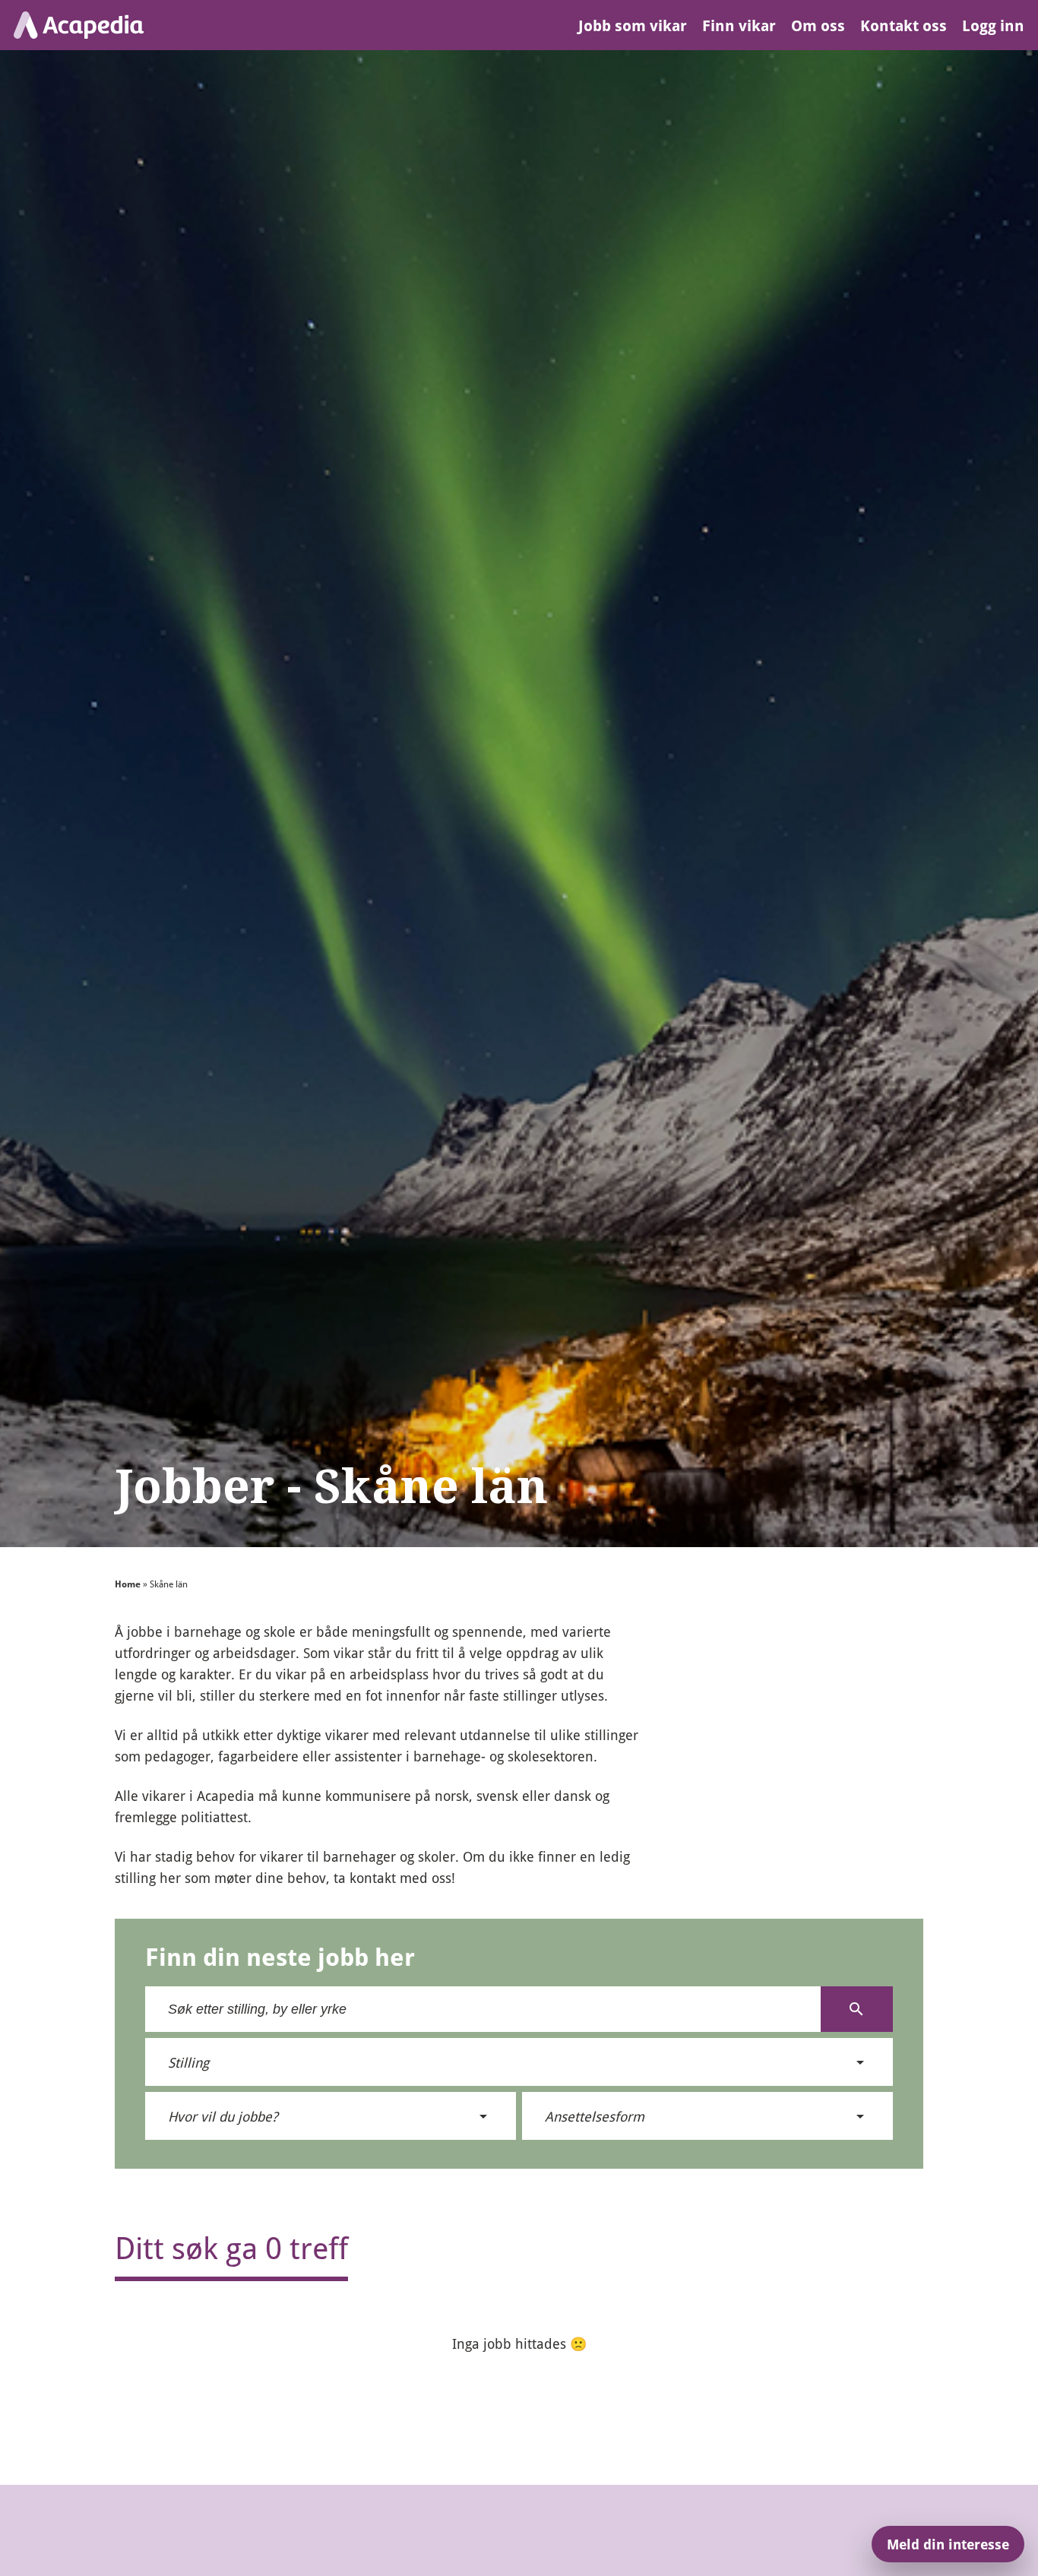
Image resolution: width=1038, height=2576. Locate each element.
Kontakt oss (904, 25)
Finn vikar (739, 25)
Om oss (818, 25)
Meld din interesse (948, 2544)
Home (128, 1584)
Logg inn (993, 25)
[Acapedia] (79, 25)
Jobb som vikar (633, 25)
